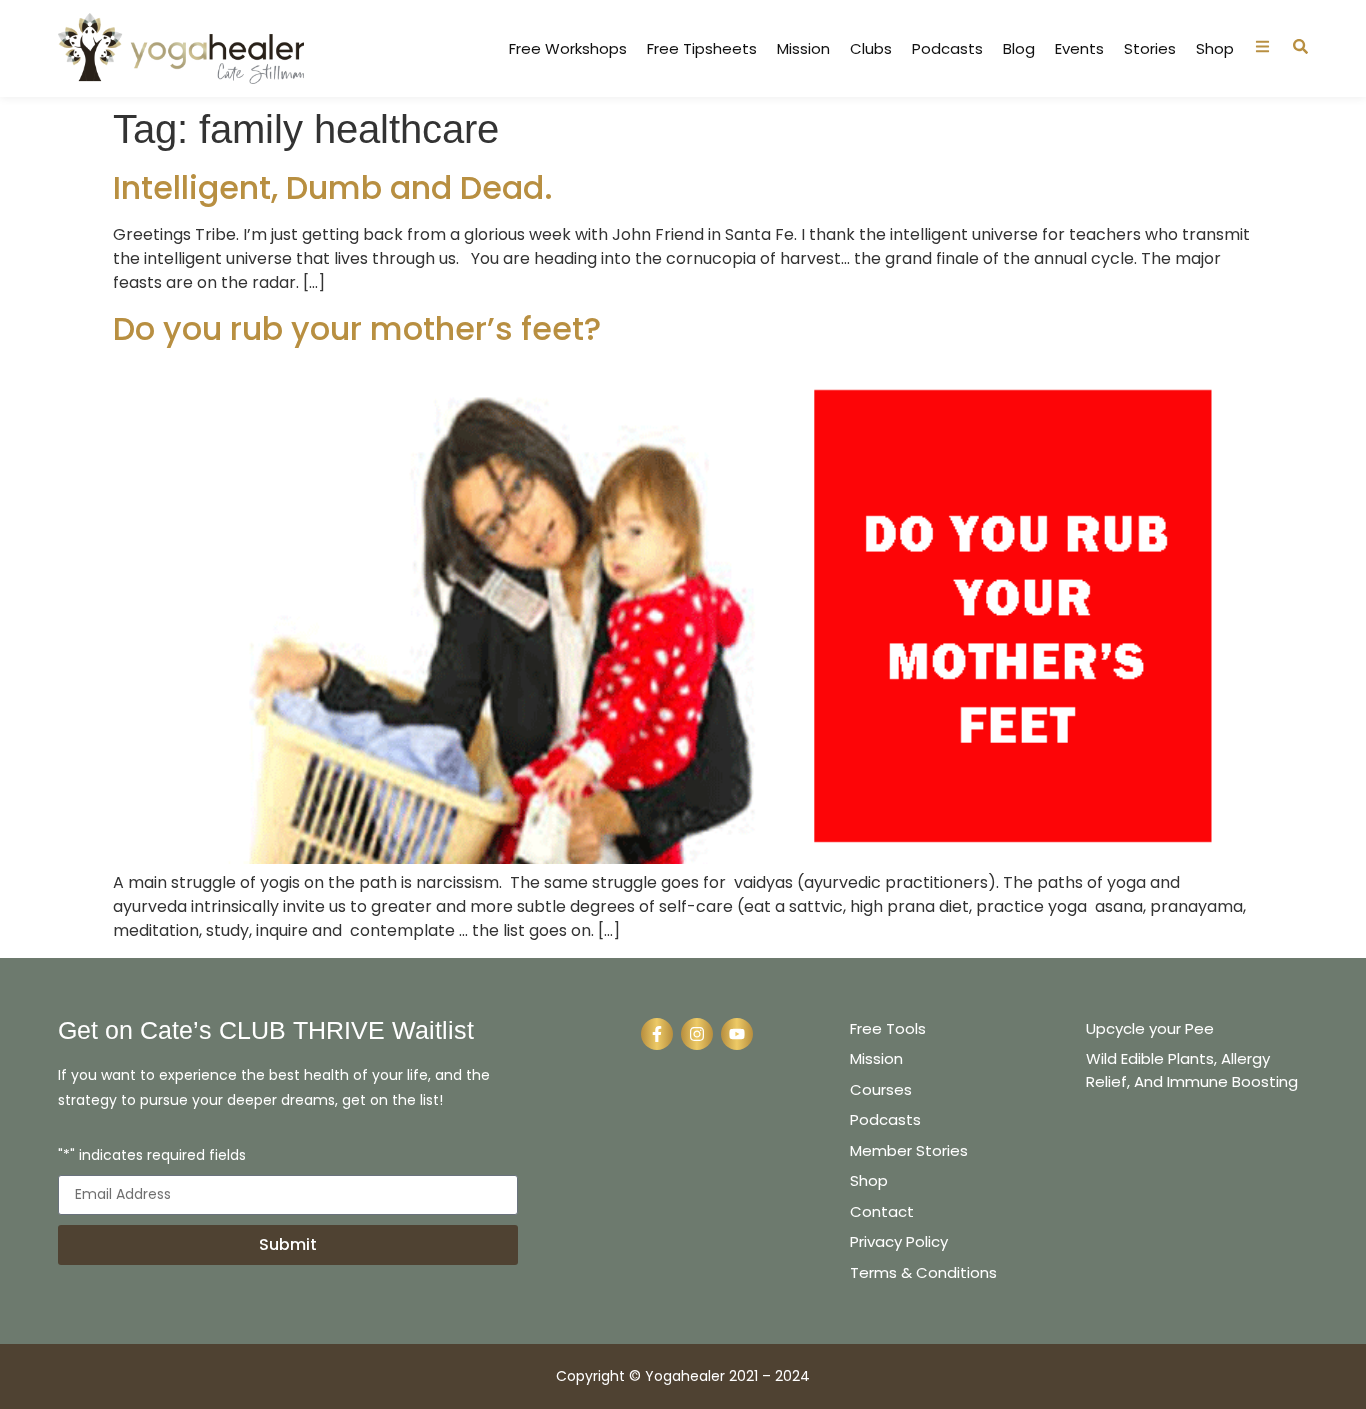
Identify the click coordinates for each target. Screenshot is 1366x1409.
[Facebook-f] (657, 1034)
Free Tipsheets (702, 49)
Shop (1215, 49)
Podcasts (947, 49)
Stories (1150, 49)
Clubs (871, 49)
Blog (1019, 49)
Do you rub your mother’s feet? (357, 328)
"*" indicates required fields (152, 1156)
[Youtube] (737, 1034)
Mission (803, 49)
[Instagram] (697, 1034)
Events (1079, 49)
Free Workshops (568, 49)
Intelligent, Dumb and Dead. (333, 187)
